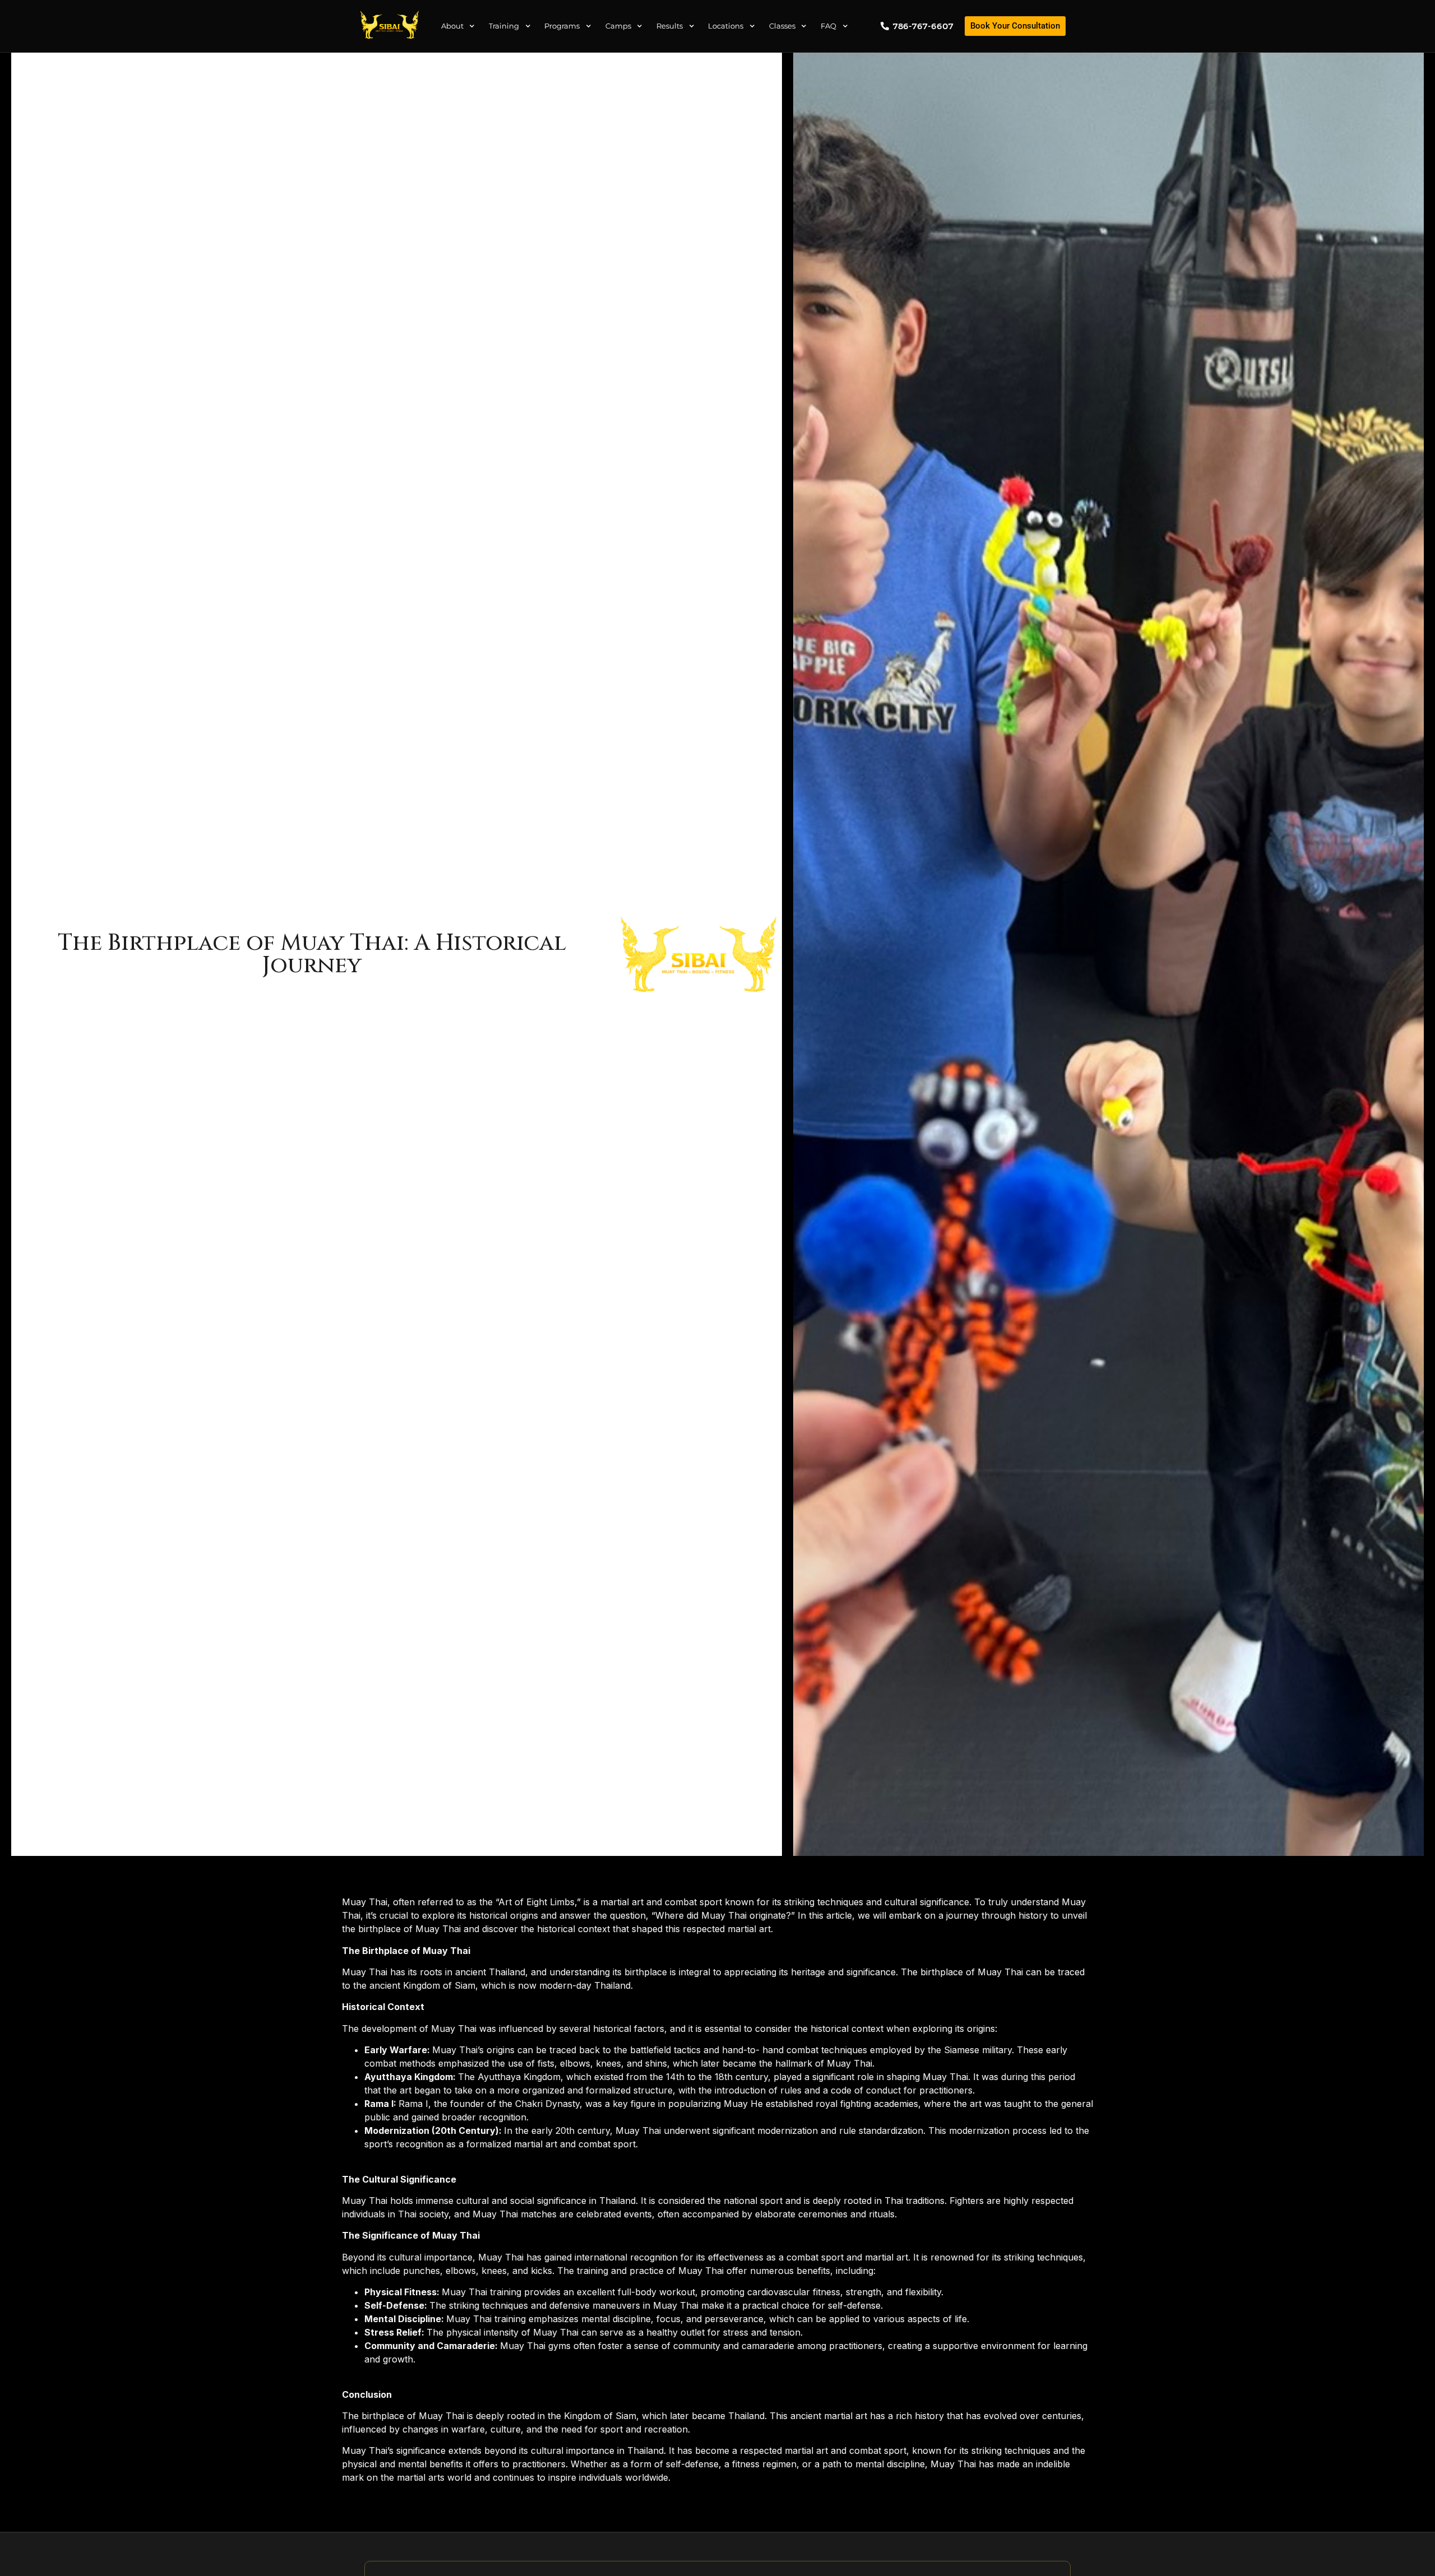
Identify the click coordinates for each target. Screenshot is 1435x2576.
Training (504, 26)
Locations (726, 26)
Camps (618, 26)
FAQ (828, 26)
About (452, 26)
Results (670, 26)
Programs (562, 26)
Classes (782, 26)
